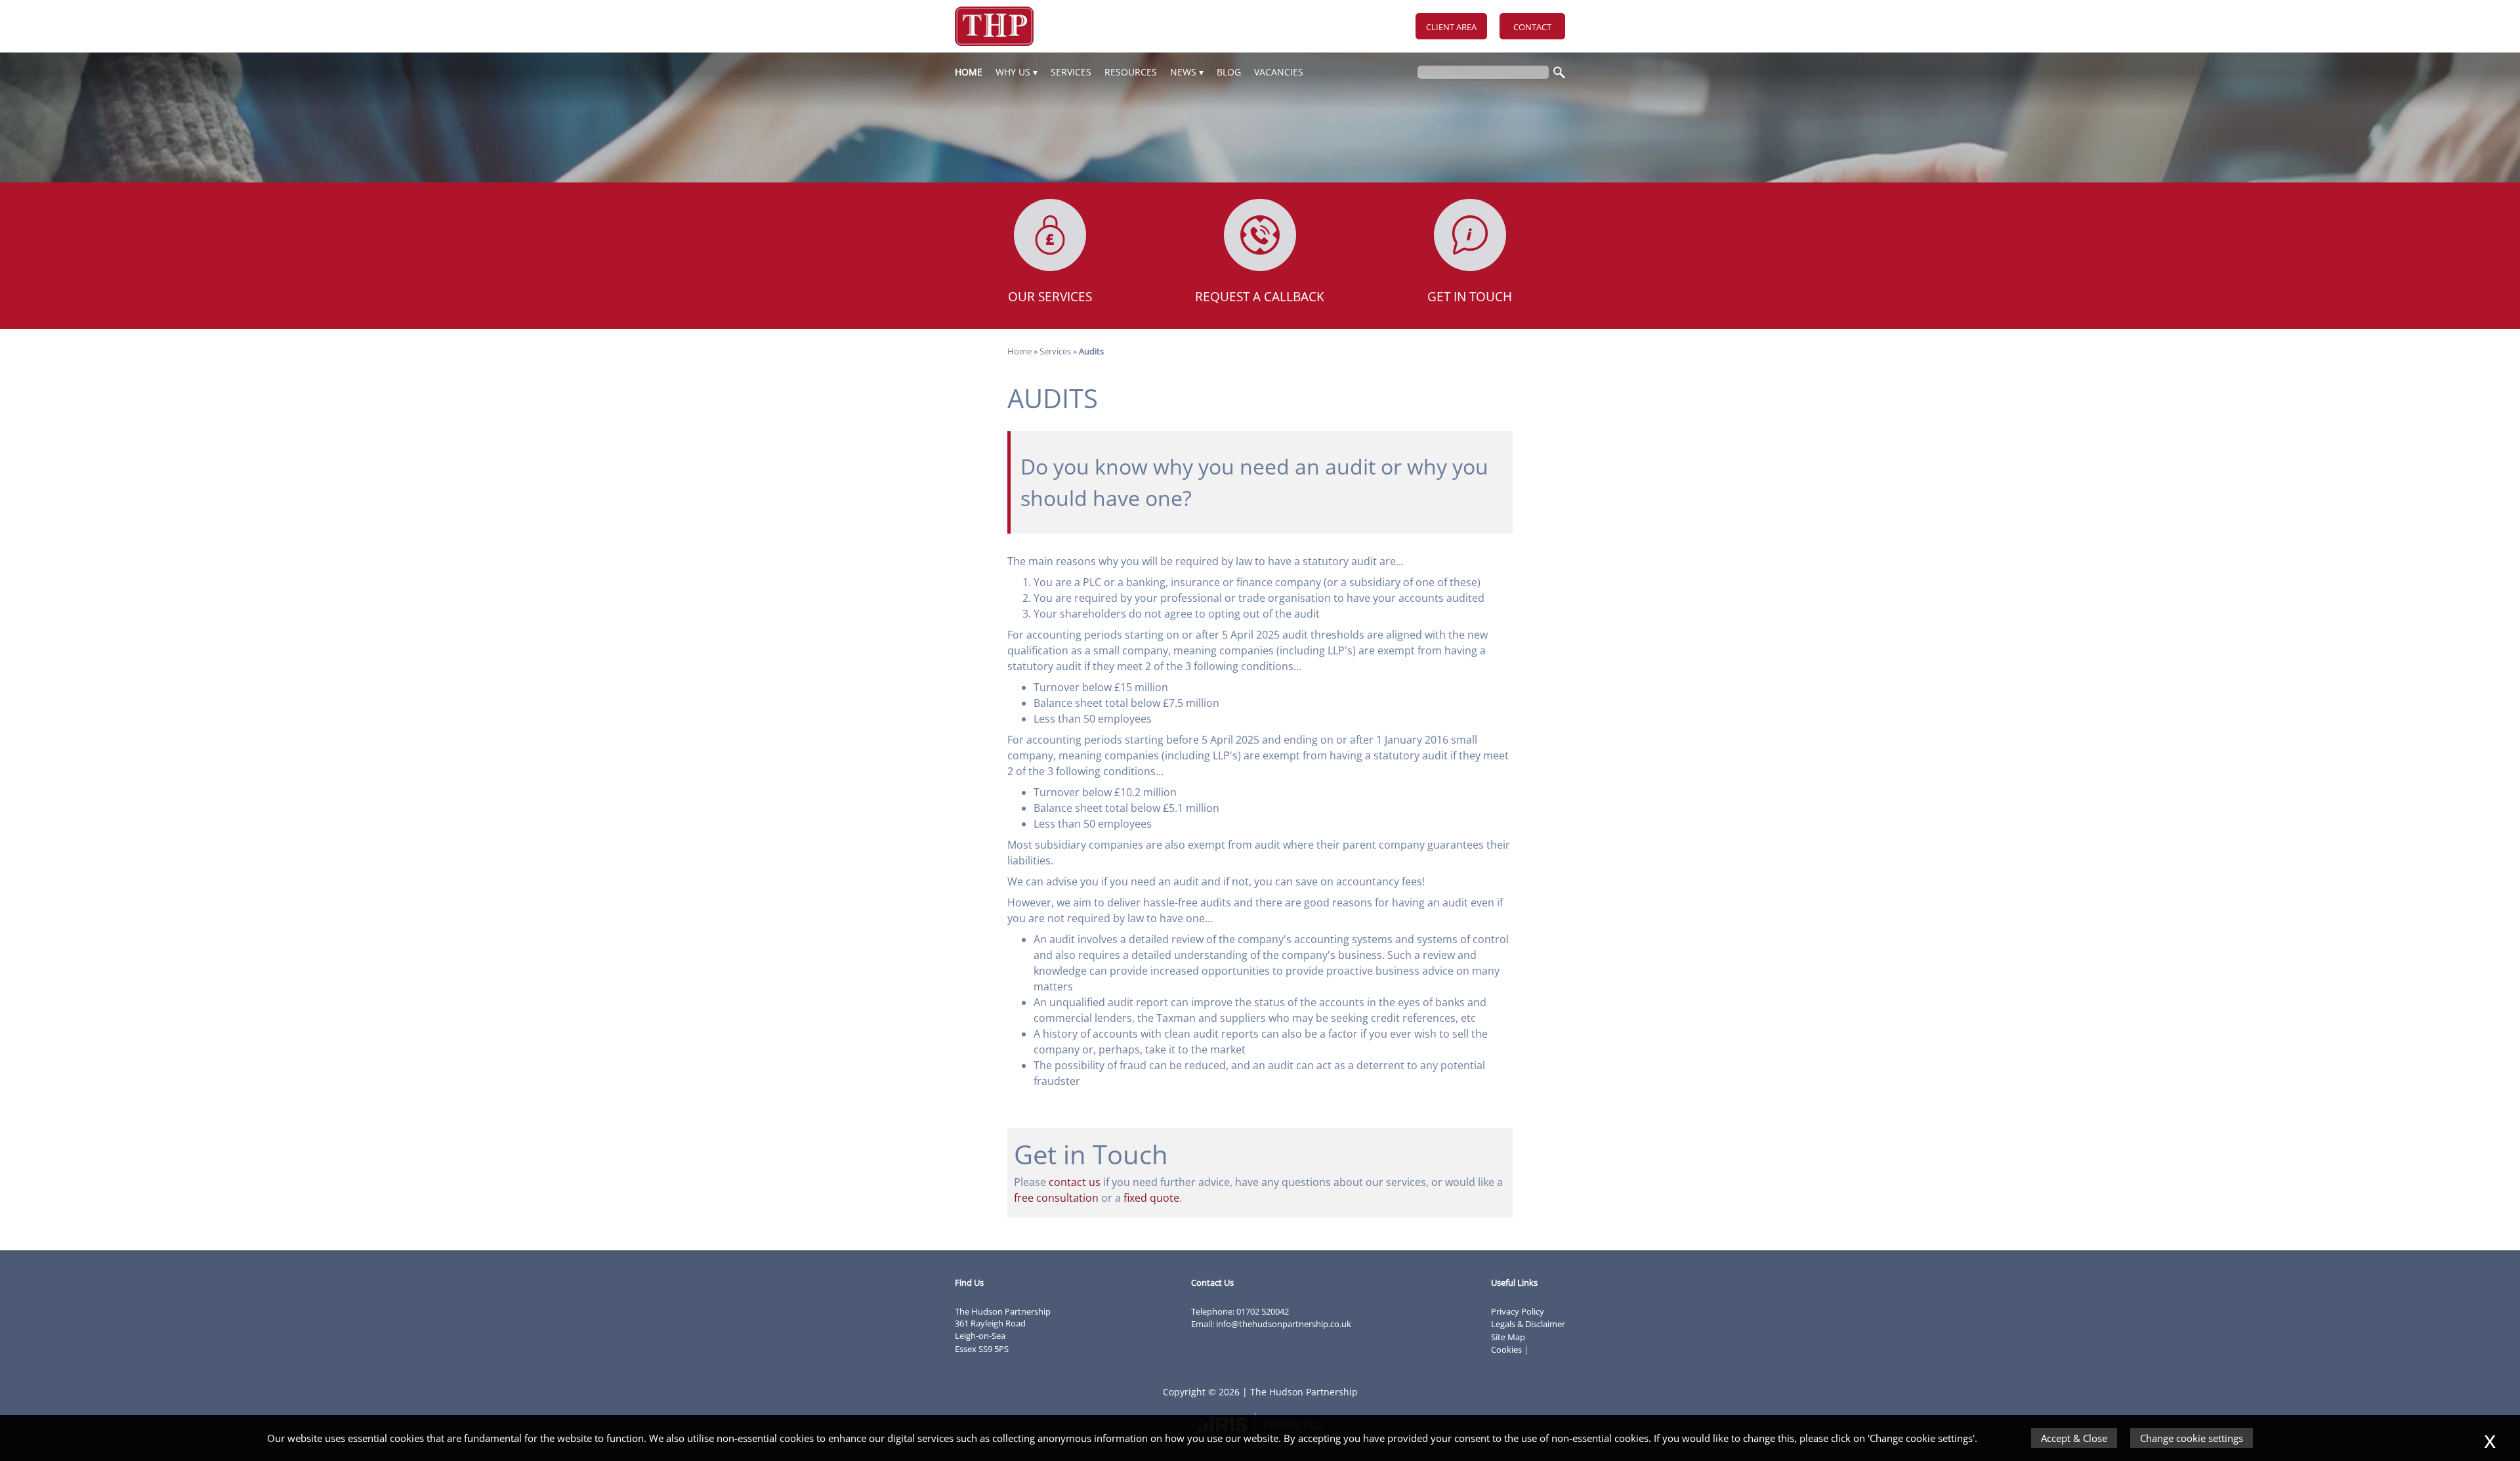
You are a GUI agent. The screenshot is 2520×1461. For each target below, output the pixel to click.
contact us (1075, 1182)
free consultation (1056, 1198)
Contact (1532, 27)
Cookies (1506, 1349)
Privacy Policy (1518, 1311)
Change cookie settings (2192, 1438)
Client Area (1451, 27)
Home (969, 72)
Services (1071, 72)
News (1183, 72)
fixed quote (1151, 1198)
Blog (1229, 72)
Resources (1131, 72)
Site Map (1508, 1337)
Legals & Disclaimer (1528, 1324)
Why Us (1013, 72)
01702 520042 (1263, 1311)
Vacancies (1279, 72)
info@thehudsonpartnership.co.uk (1284, 1324)
